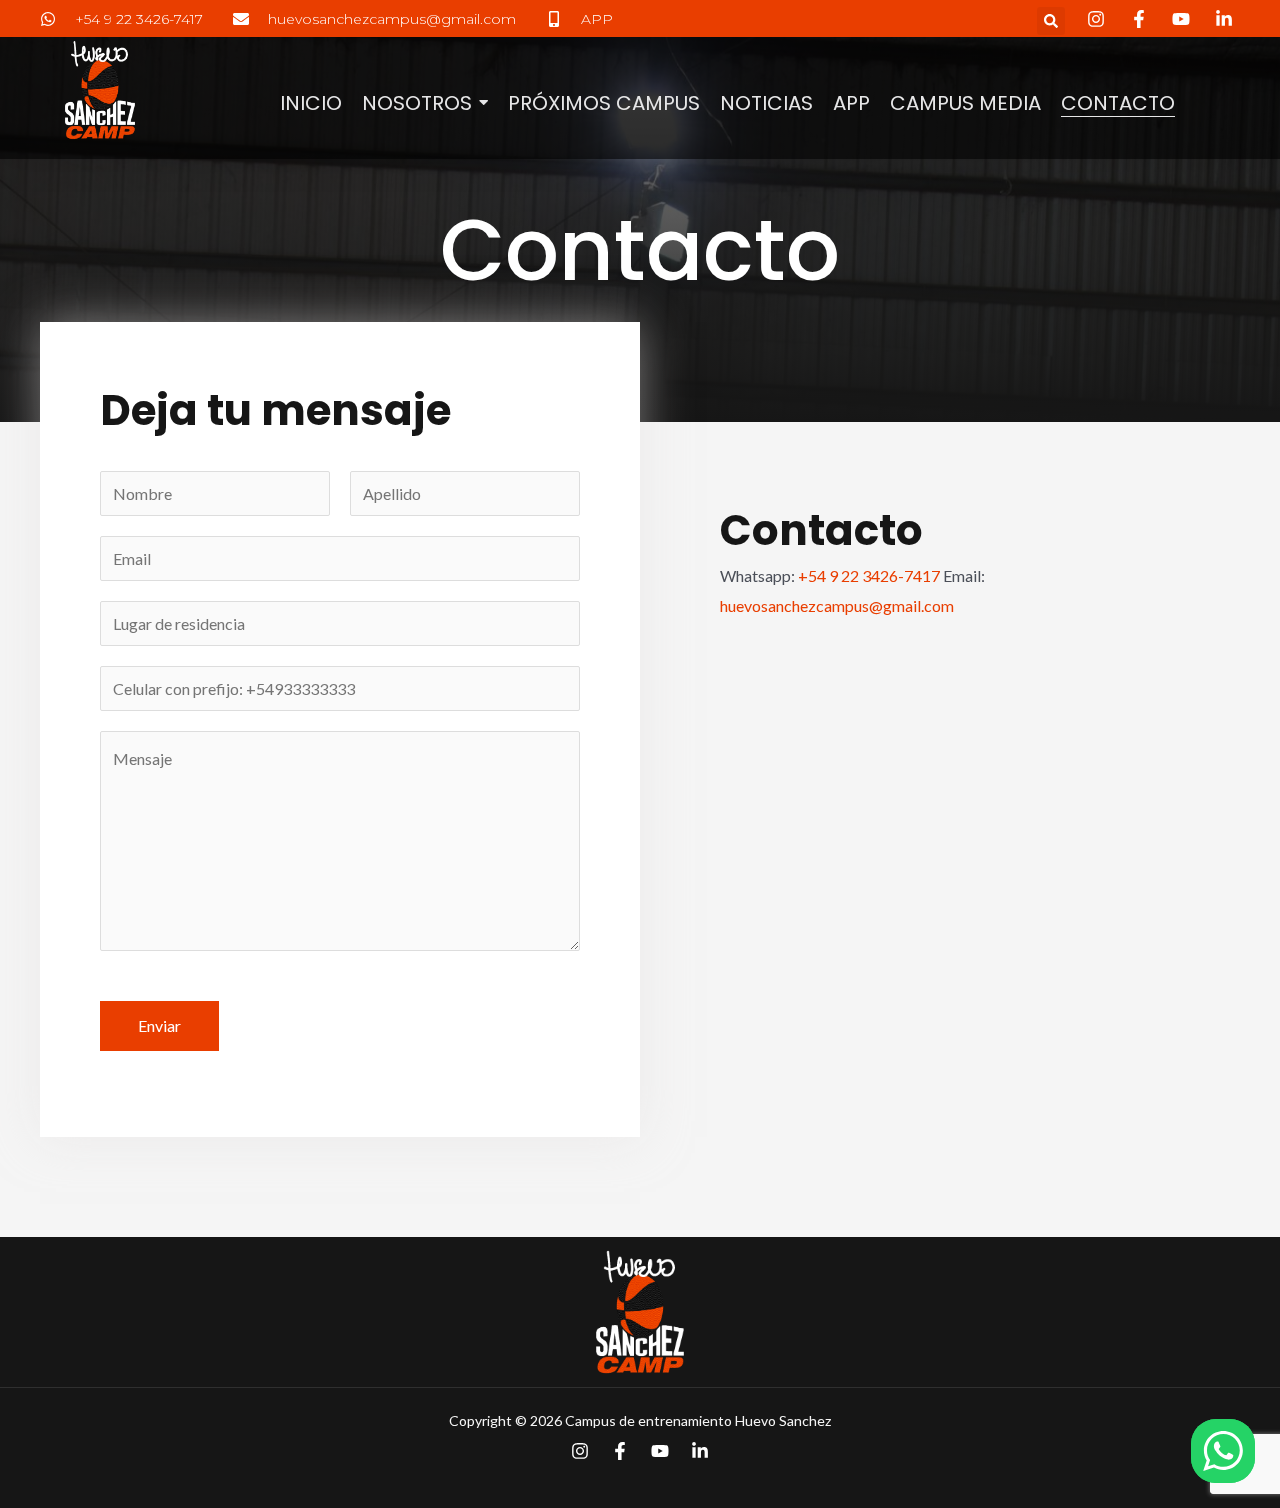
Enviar (159, 1025)
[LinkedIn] (700, 1451)
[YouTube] (660, 1451)
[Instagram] (580, 1451)
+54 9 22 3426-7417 (869, 575)
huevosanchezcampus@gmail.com (837, 605)
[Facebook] (620, 1451)
